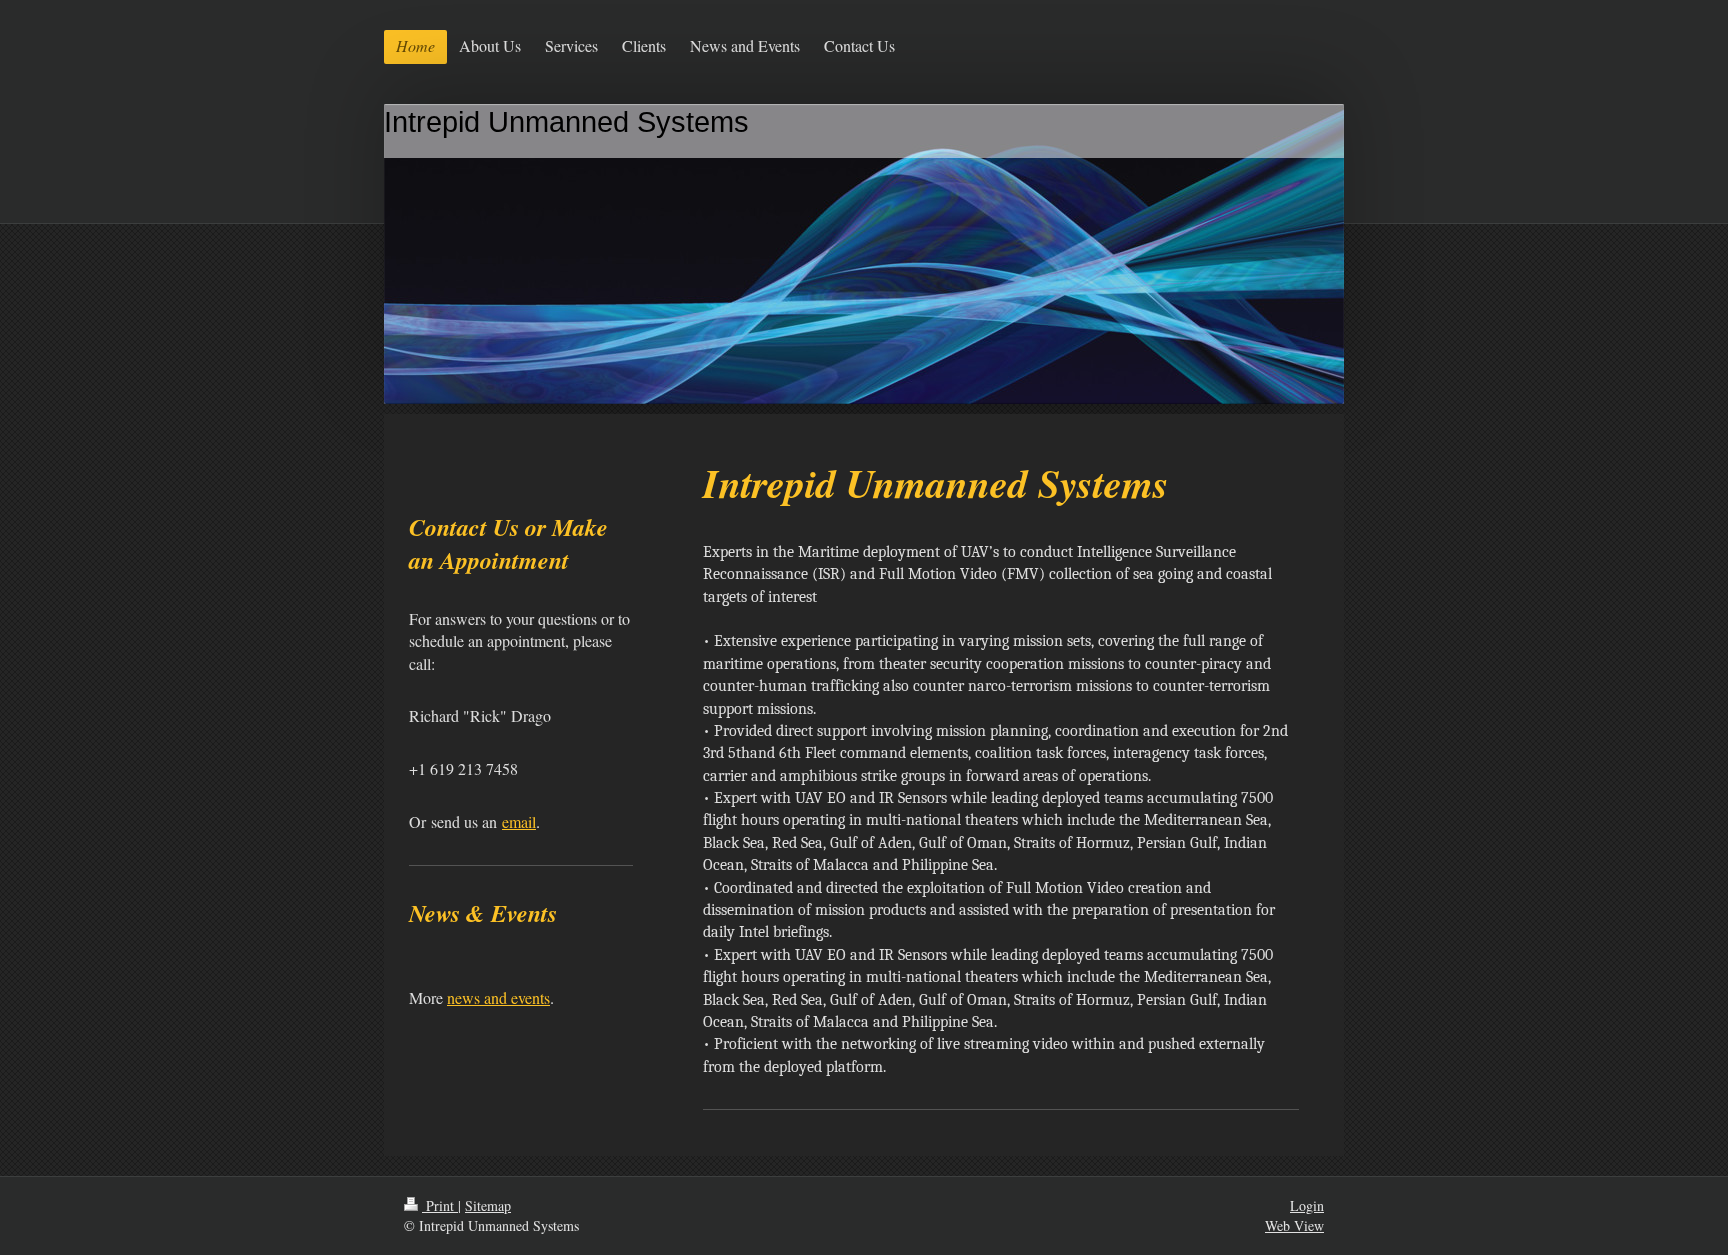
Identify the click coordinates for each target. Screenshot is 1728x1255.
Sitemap (488, 1205)
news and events (498, 997)
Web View (1294, 1225)
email (519, 821)
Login (1307, 1205)
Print (440, 1205)
